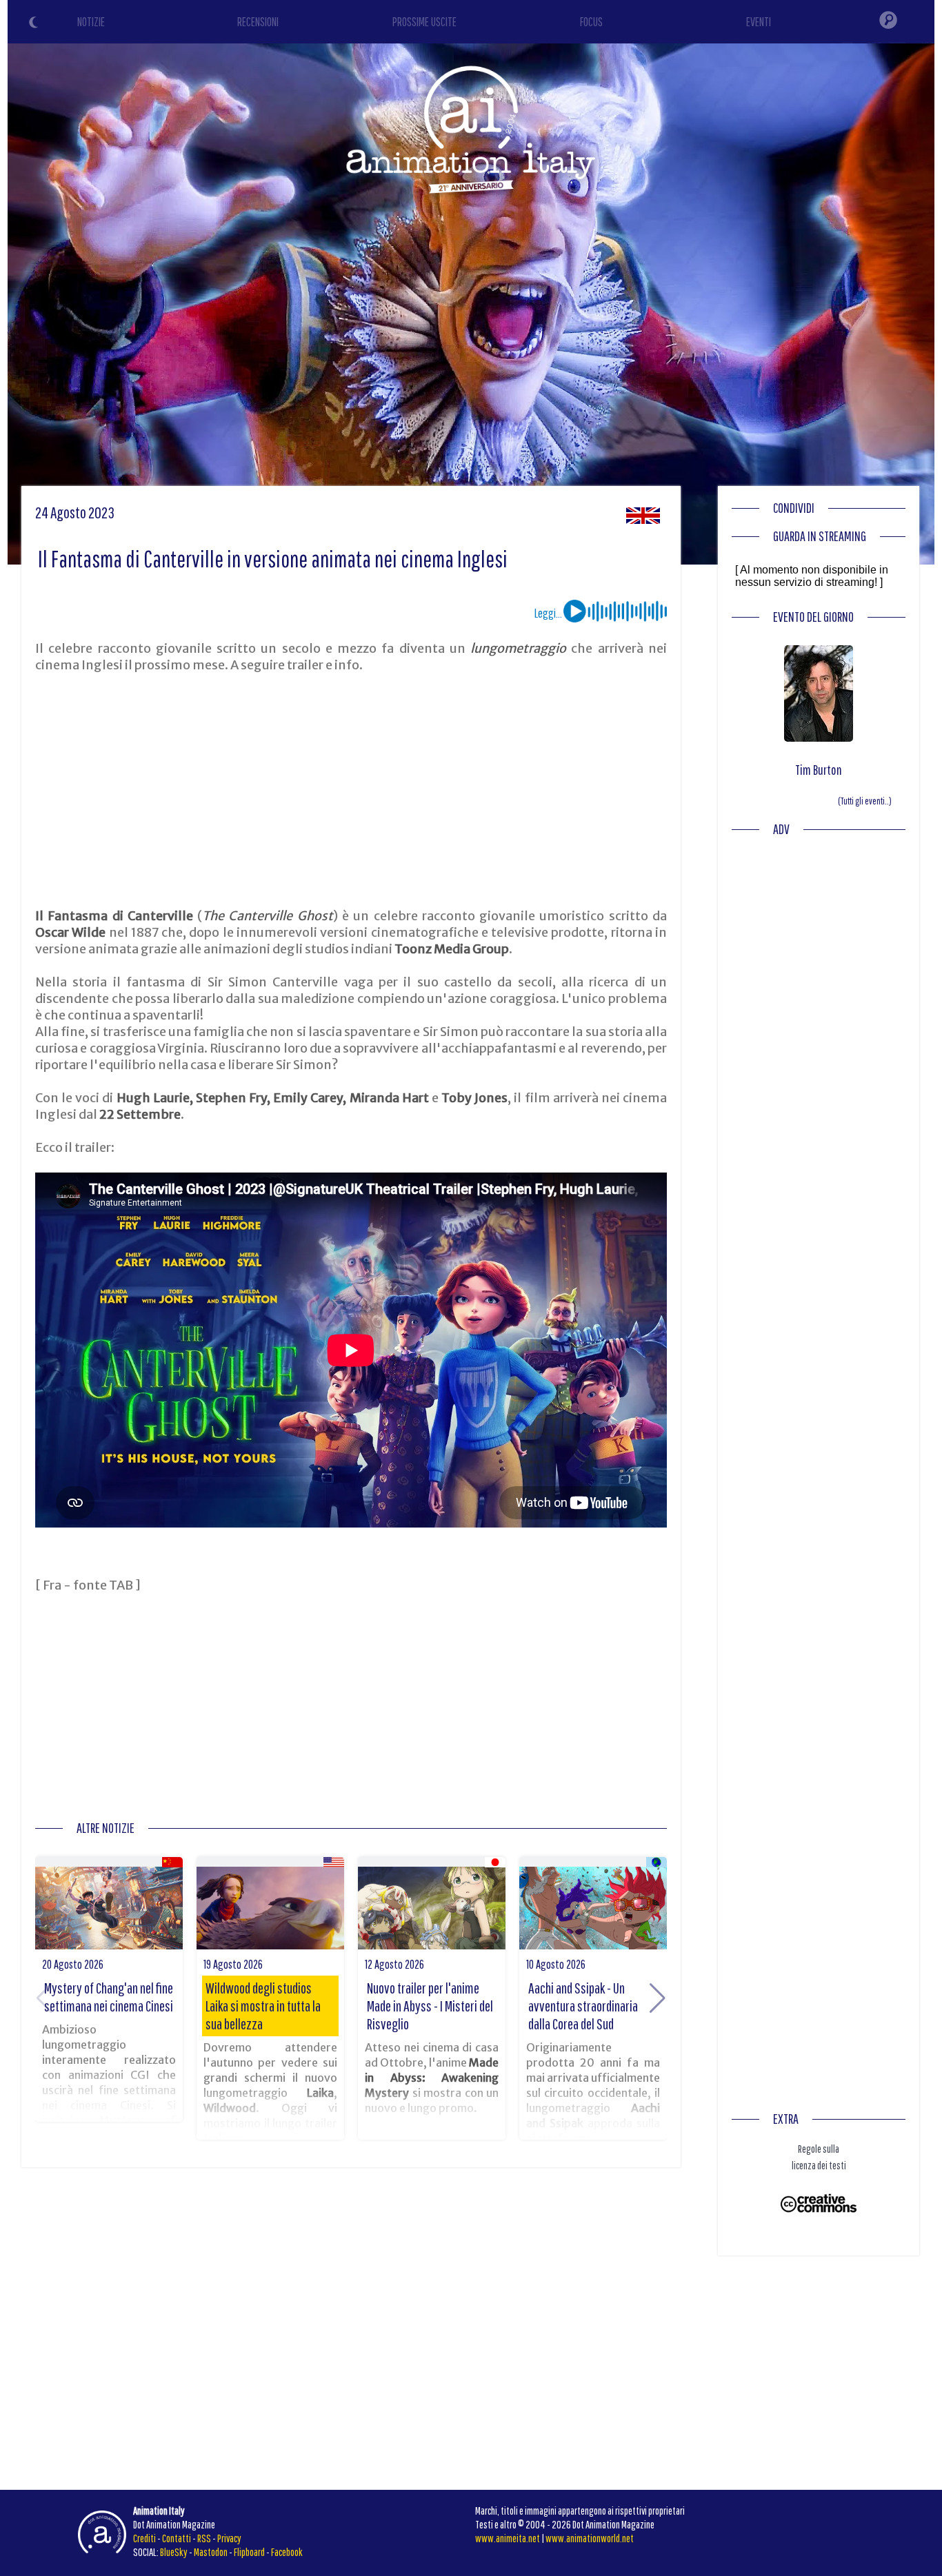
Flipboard (249, 2552)
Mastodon (211, 2552)
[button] (658, 1998)
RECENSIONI (258, 22)
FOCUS (591, 22)
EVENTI (759, 22)
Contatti (177, 2538)
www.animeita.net (508, 2538)
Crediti (144, 2538)
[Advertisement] (351, 791)
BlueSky (174, 2552)
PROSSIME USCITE (424, 22)
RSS (204, 2538)
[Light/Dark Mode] (35, 24)
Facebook (287, 2552)
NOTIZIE (91, 22)
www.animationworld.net (590, 2538)
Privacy (229, 2538)
